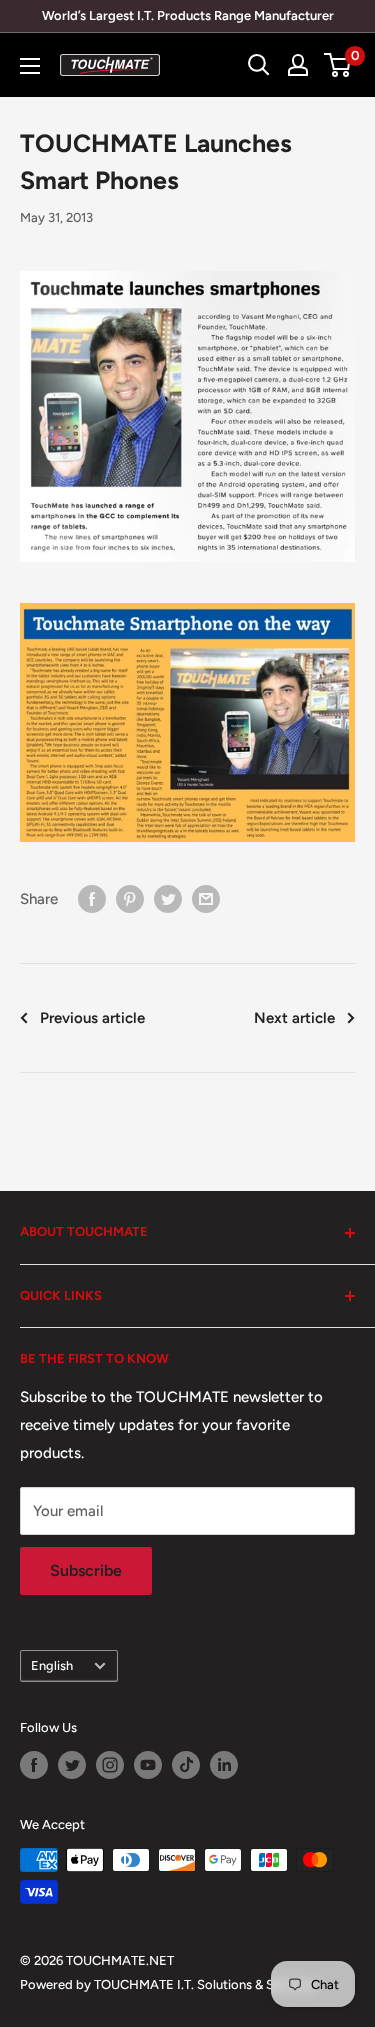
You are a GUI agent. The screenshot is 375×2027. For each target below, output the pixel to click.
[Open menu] (30, 66)
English (52, 1665)
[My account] (298, 65)
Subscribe (86, 1570)
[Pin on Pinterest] (130, 898)
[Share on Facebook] (92, 898)
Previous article (92, 1018)
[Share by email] (206, 898)
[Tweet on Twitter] (168, 898)
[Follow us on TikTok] (186, 1765)
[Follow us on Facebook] (34, 1765)
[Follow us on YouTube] (148, 1765)
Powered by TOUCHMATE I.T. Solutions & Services (168, 1984)
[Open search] (259, 65)
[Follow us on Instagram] (110, 1765)
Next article (294, 1018)
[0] (338, 65)
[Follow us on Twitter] (72, 1765)
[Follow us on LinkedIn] (224, 1765)
